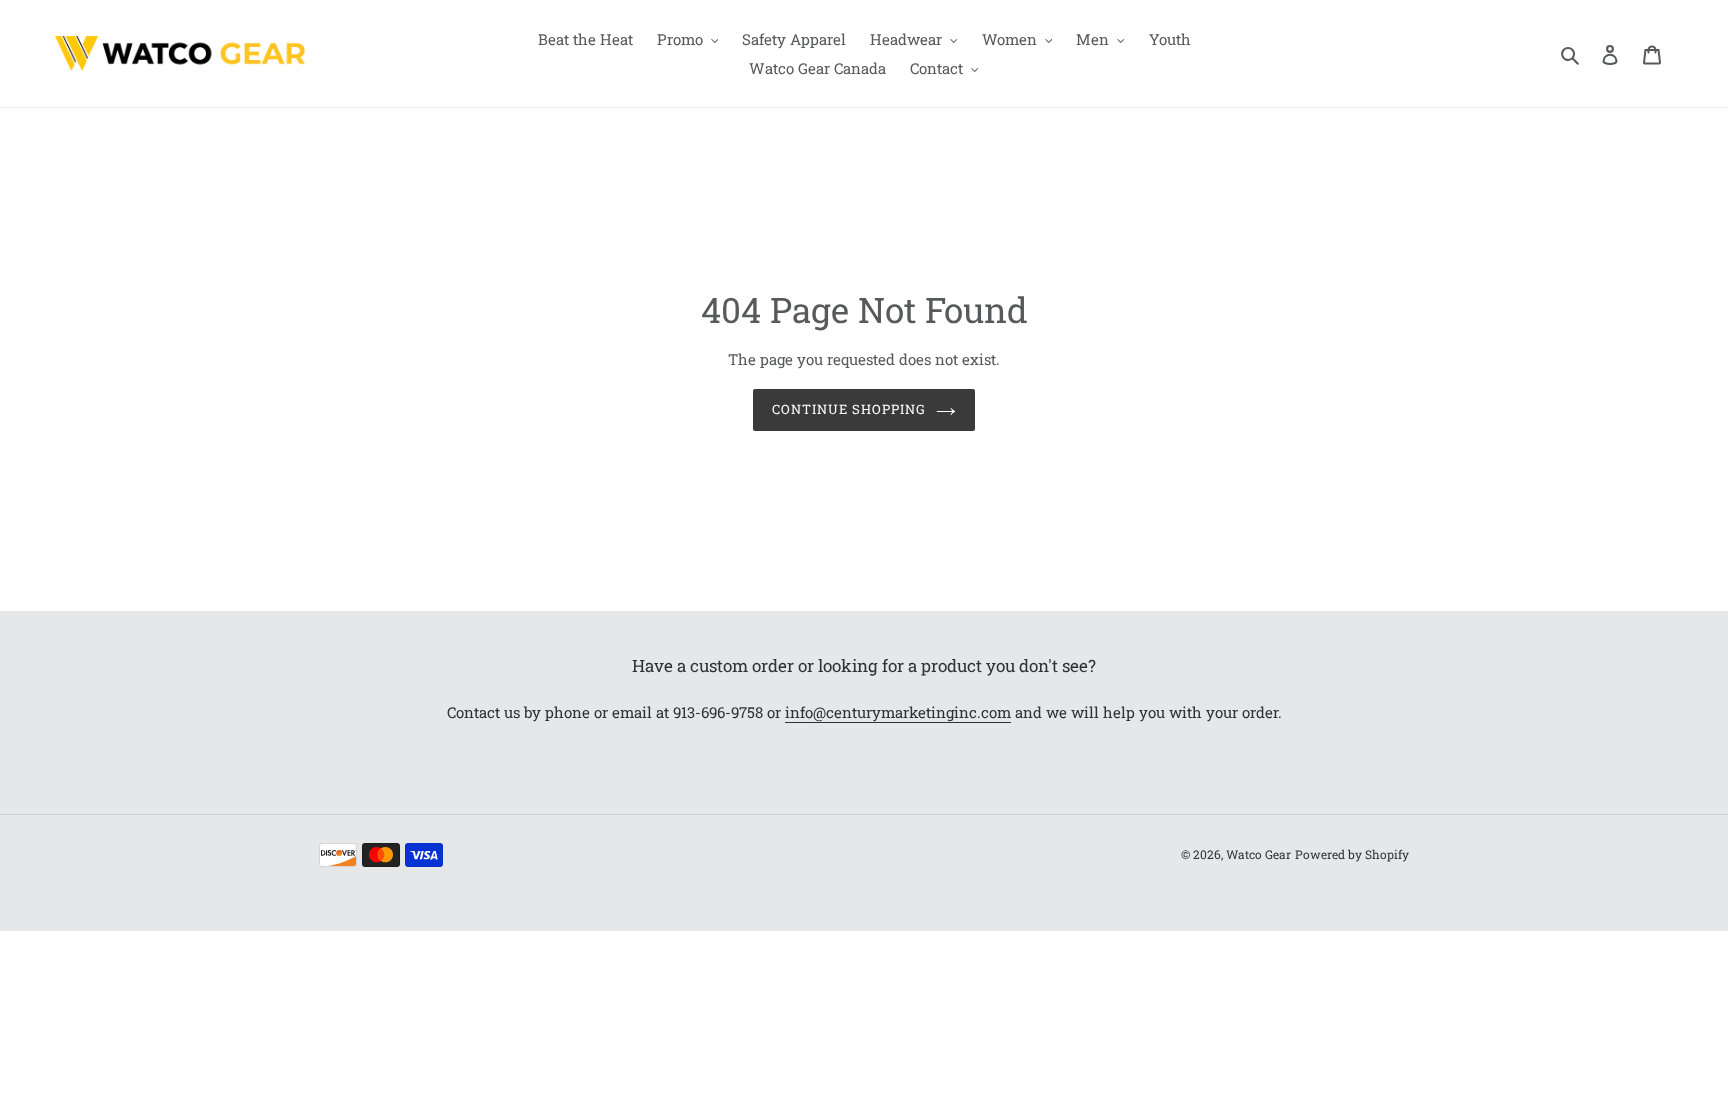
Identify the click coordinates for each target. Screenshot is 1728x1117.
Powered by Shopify (1352, 854)
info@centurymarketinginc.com (898, 712)
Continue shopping (849, 409)
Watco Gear (1258, 854)
